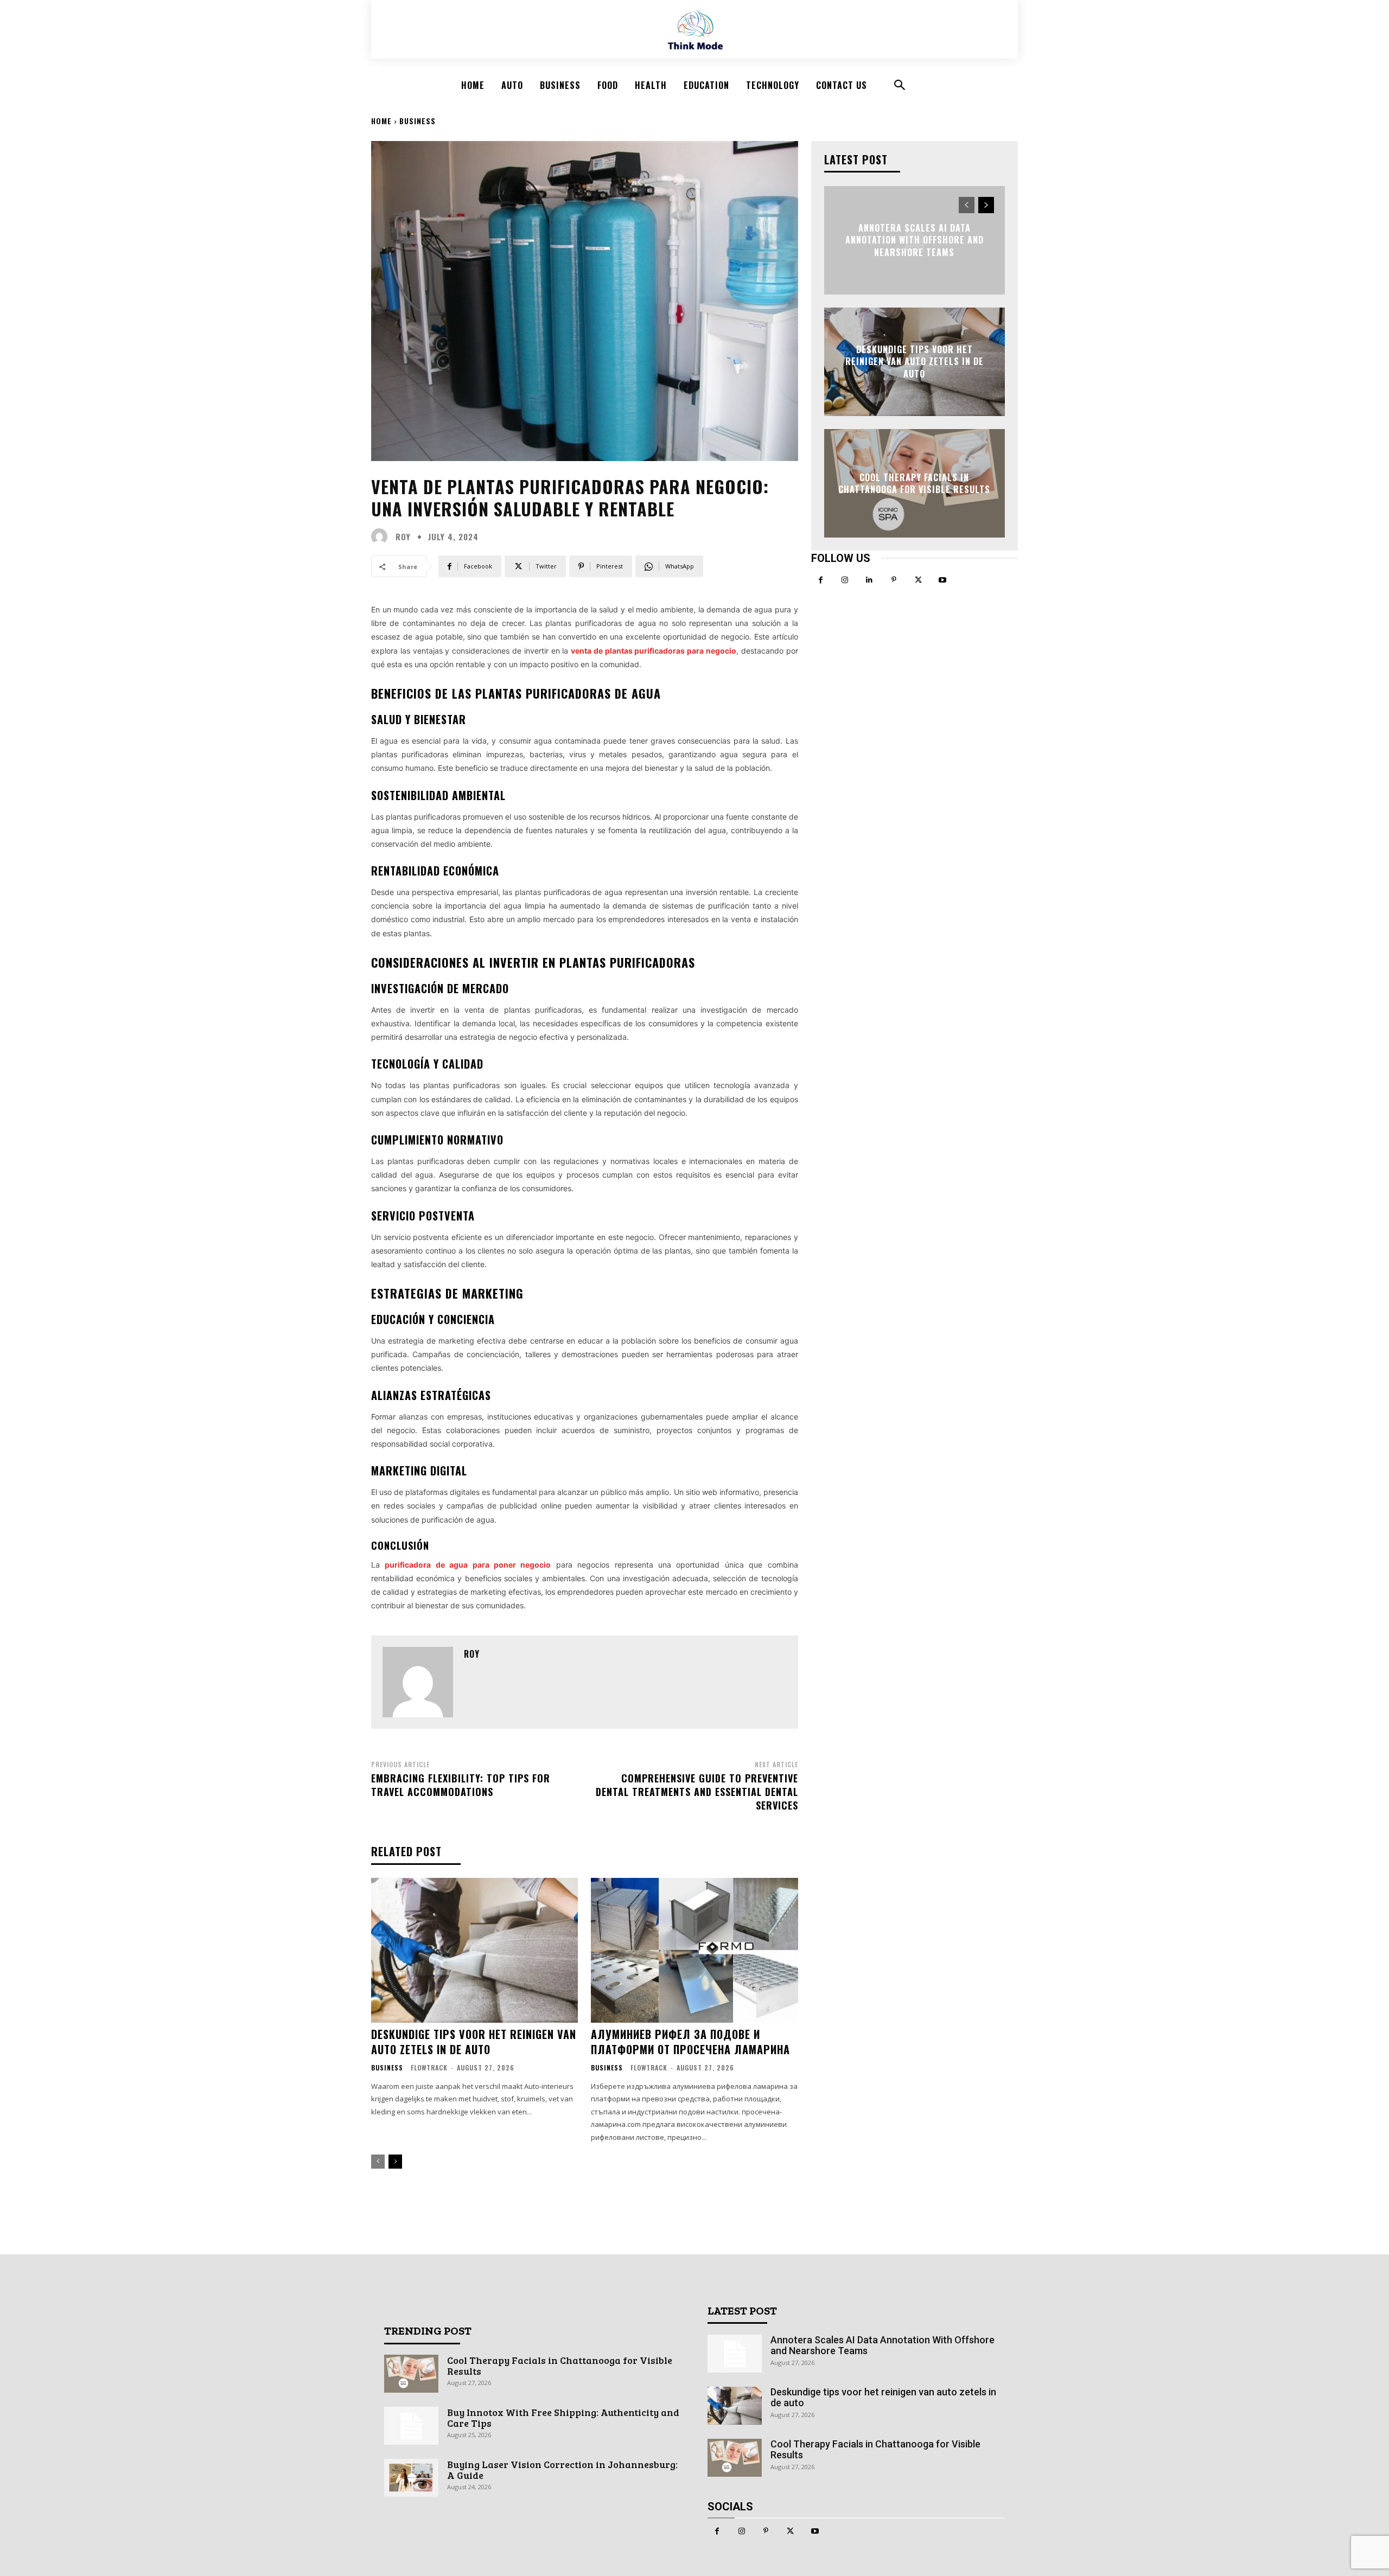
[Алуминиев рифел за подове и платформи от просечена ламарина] (694, 1950)
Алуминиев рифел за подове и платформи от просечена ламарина (690, 2042)
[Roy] (382, 536)
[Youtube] (943, 580)
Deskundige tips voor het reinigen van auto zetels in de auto (474, 2042)
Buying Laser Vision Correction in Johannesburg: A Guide (562, 2470)
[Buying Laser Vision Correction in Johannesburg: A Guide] (411, 2478)
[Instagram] (845, 580)
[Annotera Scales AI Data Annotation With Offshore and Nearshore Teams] (735, 2354)
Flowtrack (429, 2067)
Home (381, 121)
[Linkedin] (869, 580)
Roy (403, 537)
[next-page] (395, 2162)
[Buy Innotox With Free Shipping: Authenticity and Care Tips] (411, 2426)
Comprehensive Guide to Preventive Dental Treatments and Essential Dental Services (697, 1792)
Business (418, 121)
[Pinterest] (894, 580)
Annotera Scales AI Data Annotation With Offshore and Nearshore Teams (915, 240)
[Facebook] (821, 580)
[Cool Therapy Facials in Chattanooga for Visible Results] (411, 2374)
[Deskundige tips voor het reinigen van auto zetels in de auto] (474, 1950)
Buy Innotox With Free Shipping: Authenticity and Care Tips (563, 2418)
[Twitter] (918, 580)
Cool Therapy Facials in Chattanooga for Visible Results (914, 483)
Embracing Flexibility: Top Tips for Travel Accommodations (461, 1785)
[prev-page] (378, 2162)
